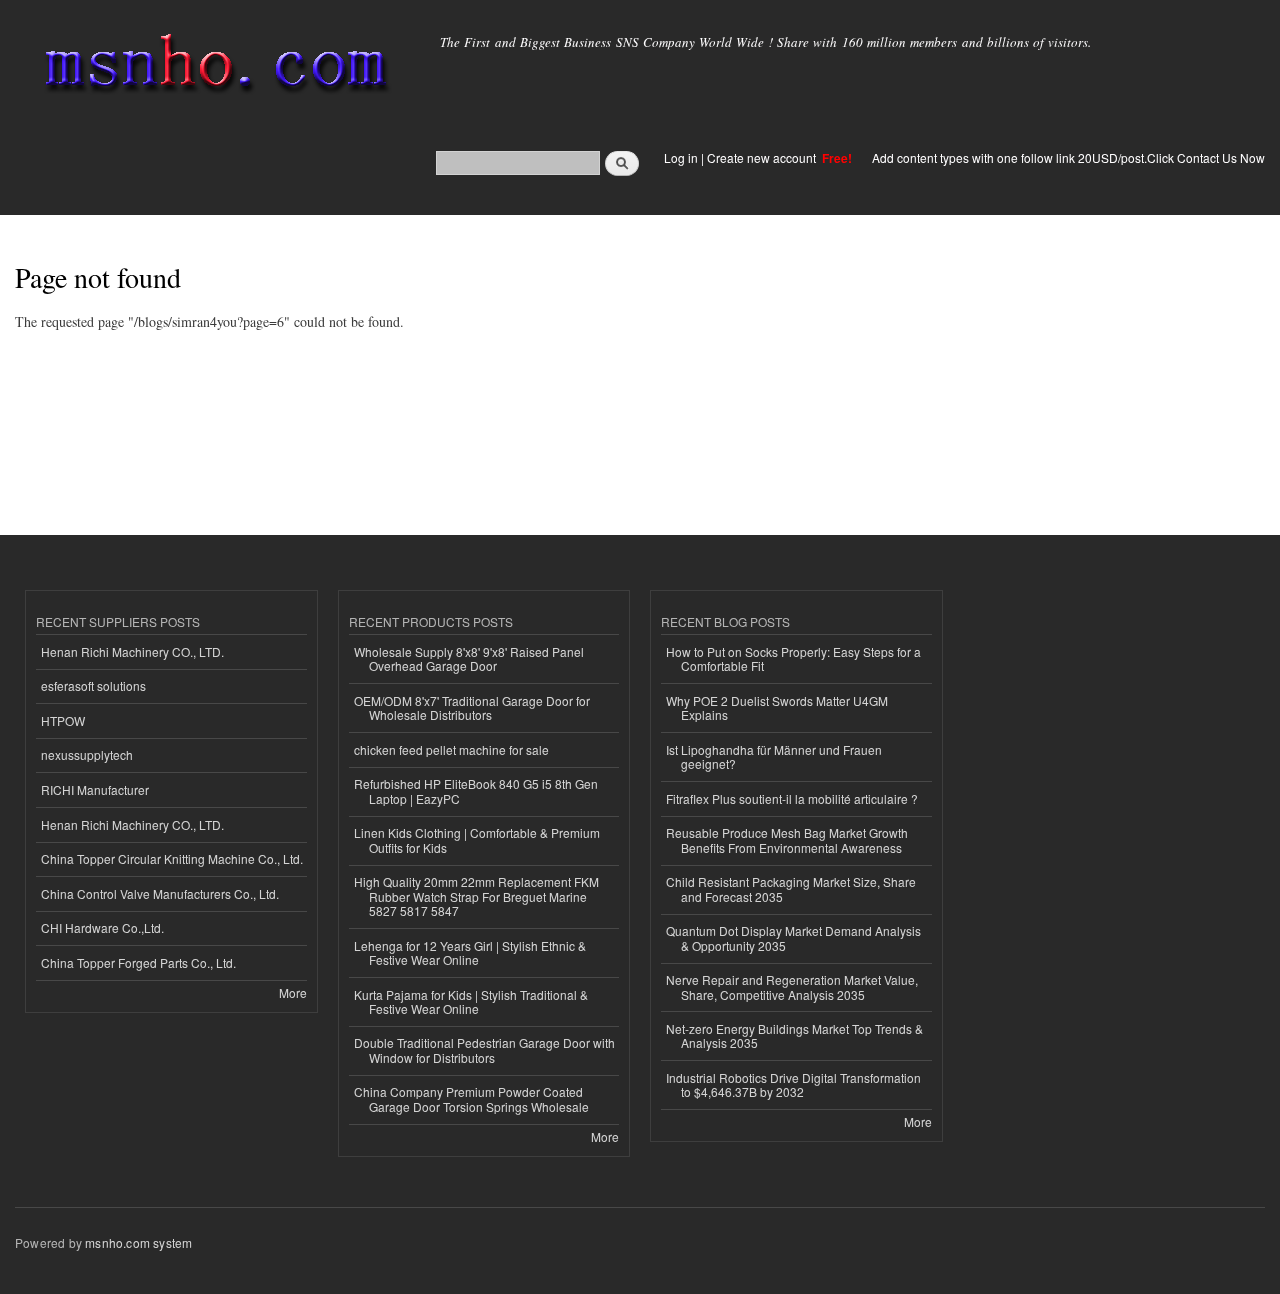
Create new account (763, 157)
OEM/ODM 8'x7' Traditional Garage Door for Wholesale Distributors (472, 707)
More (293, 992)
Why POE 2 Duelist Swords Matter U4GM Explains (777, 707)
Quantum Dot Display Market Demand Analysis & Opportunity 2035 (793, 937)
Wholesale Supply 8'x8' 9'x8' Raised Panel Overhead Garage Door (469, 658)
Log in (681, 157)
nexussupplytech (87, 754)
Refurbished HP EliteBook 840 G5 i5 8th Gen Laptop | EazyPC (476, 790)
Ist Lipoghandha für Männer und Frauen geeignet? (774, 756)
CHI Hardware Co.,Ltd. (102, 927)
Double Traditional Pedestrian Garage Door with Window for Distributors (484, 1049)
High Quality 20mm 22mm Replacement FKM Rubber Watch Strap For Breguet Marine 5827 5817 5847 (476, 896)
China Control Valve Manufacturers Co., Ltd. (160, 893)
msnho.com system (138, 1242)
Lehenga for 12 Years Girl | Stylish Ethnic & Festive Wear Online (470, 952)
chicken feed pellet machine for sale (451, 749)
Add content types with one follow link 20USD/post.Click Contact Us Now (1068, 157)
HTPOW (63, 720)
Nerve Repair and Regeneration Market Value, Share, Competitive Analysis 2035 (792, 986)
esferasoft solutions (93, 685)
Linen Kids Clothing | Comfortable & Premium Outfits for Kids (477, 839)
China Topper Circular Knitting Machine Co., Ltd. (172, 858)
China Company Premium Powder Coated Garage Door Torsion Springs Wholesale (471, 1098)
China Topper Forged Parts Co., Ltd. (138, 962)
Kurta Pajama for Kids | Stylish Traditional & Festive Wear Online (471, 1001)
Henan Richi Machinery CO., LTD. (132, 651)
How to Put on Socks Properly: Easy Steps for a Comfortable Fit (793, 658)
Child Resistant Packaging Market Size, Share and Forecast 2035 (791, 888)
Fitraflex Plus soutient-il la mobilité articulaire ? (792, 798)
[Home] (212, 67)
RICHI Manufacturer (95, 789)
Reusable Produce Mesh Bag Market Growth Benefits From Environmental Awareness (787, 839)
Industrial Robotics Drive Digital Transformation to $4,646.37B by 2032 (793, 1084)
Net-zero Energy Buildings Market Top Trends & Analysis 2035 (794, 1035)
